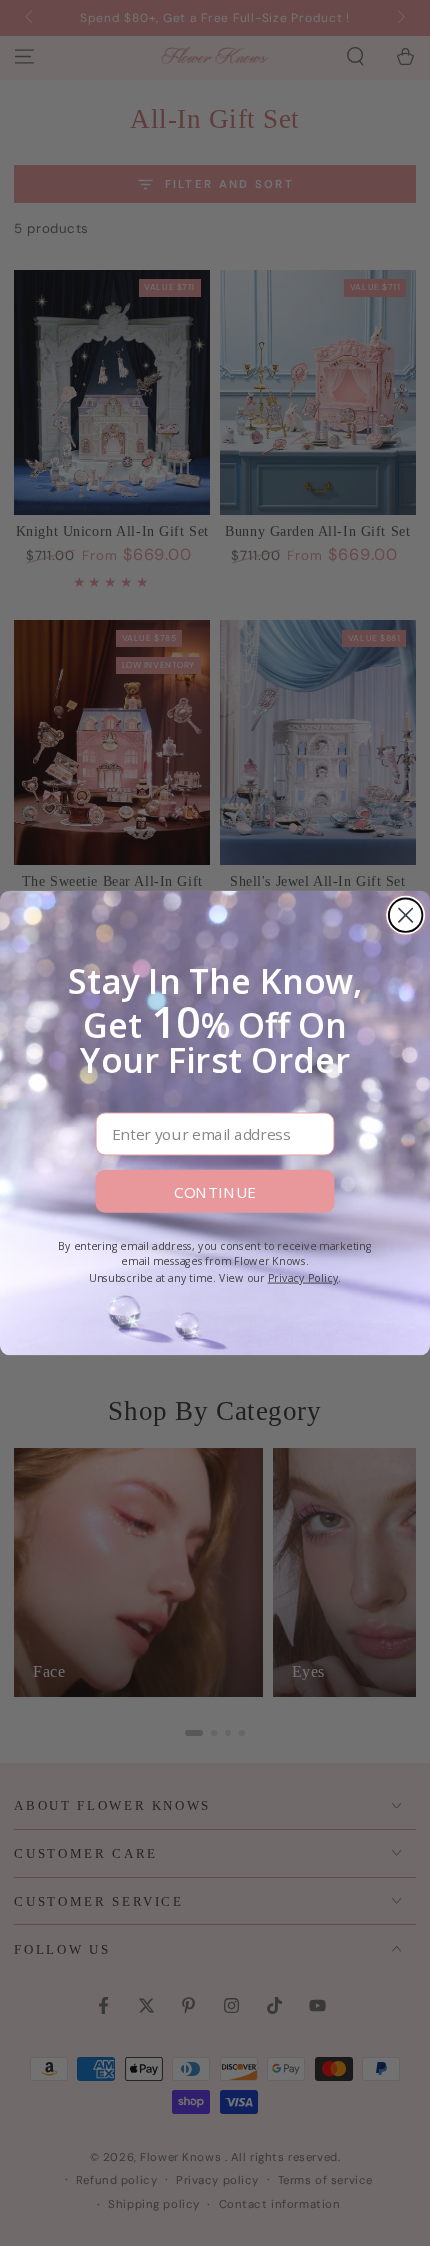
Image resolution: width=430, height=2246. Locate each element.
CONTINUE (214, 1191)
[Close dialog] (405, 914)
